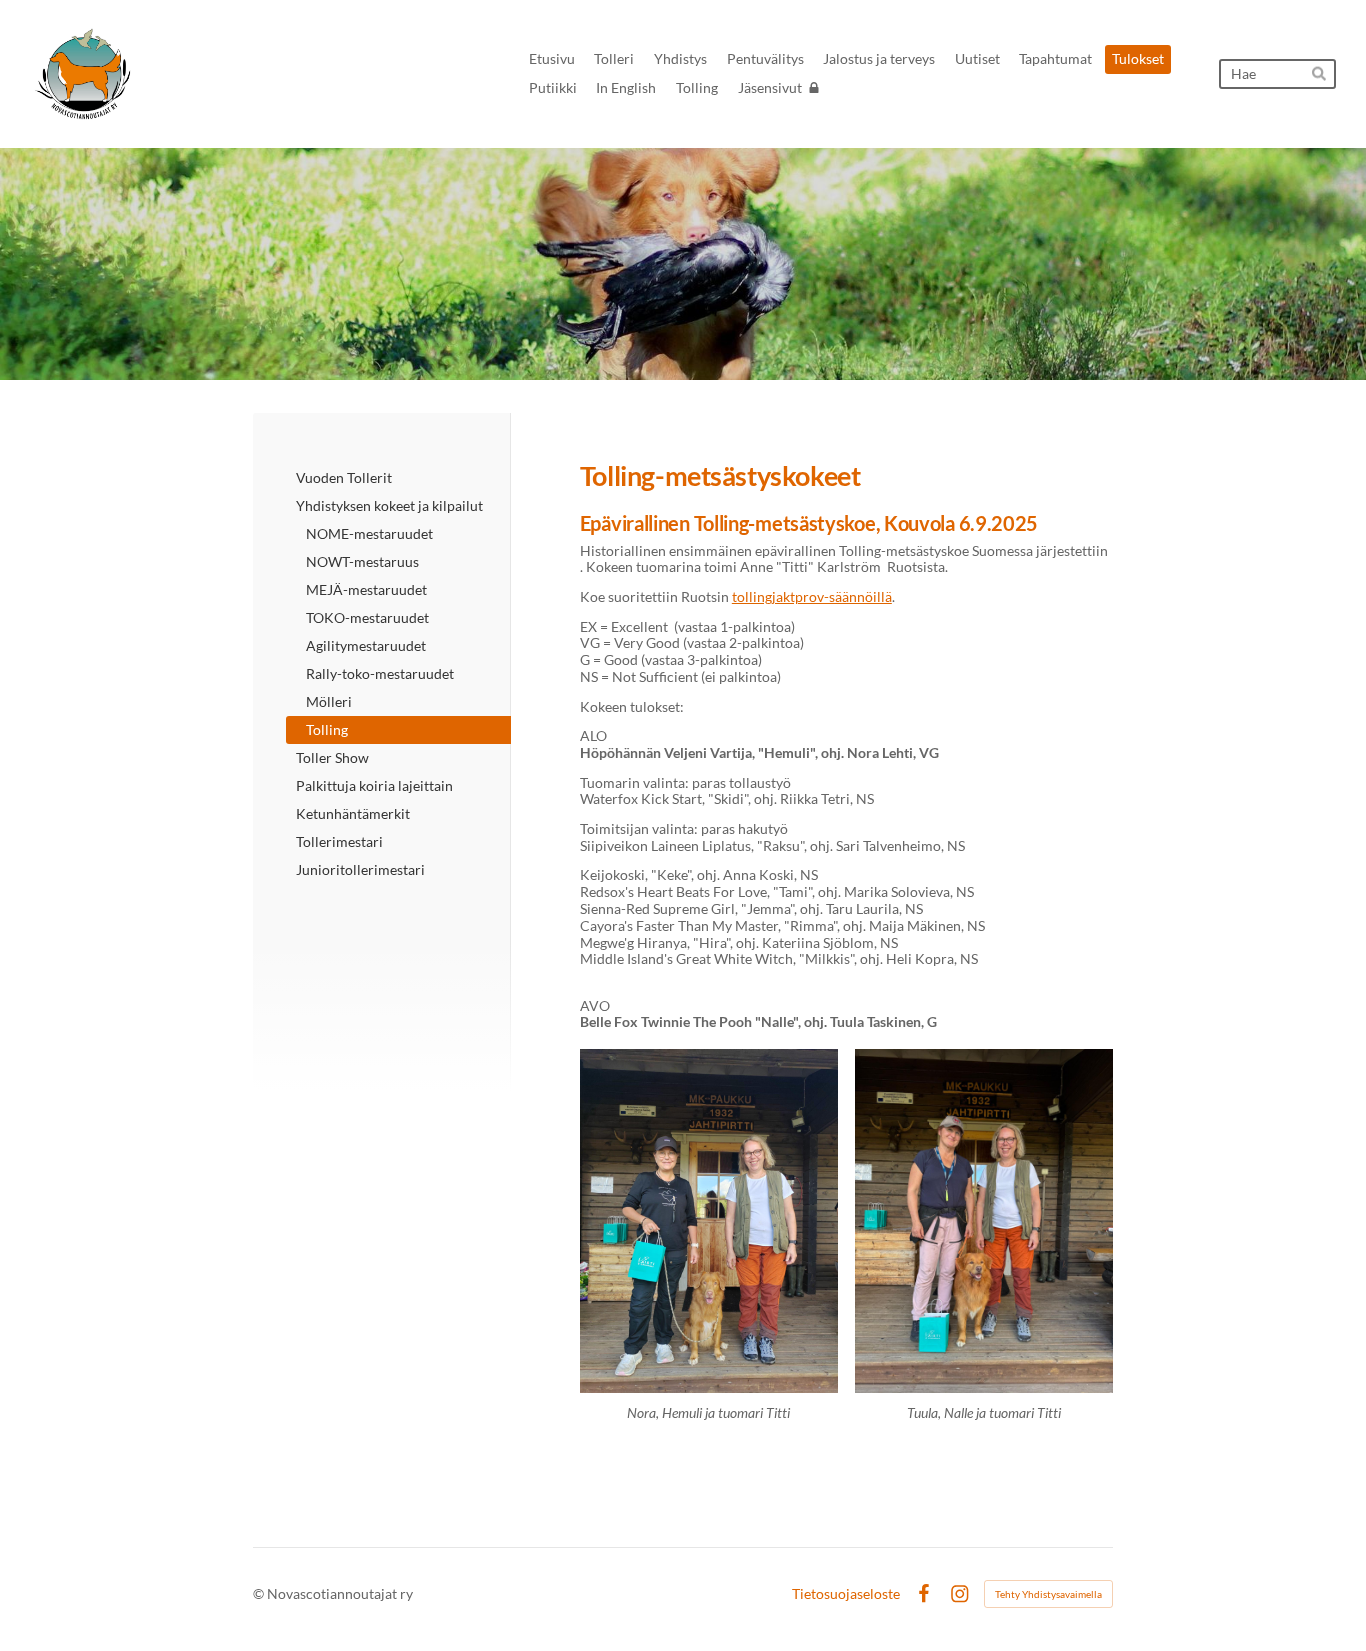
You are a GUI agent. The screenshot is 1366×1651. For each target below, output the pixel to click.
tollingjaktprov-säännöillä (812, 596)
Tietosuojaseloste (846, 1594)
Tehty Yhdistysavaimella (1048, 1594)
